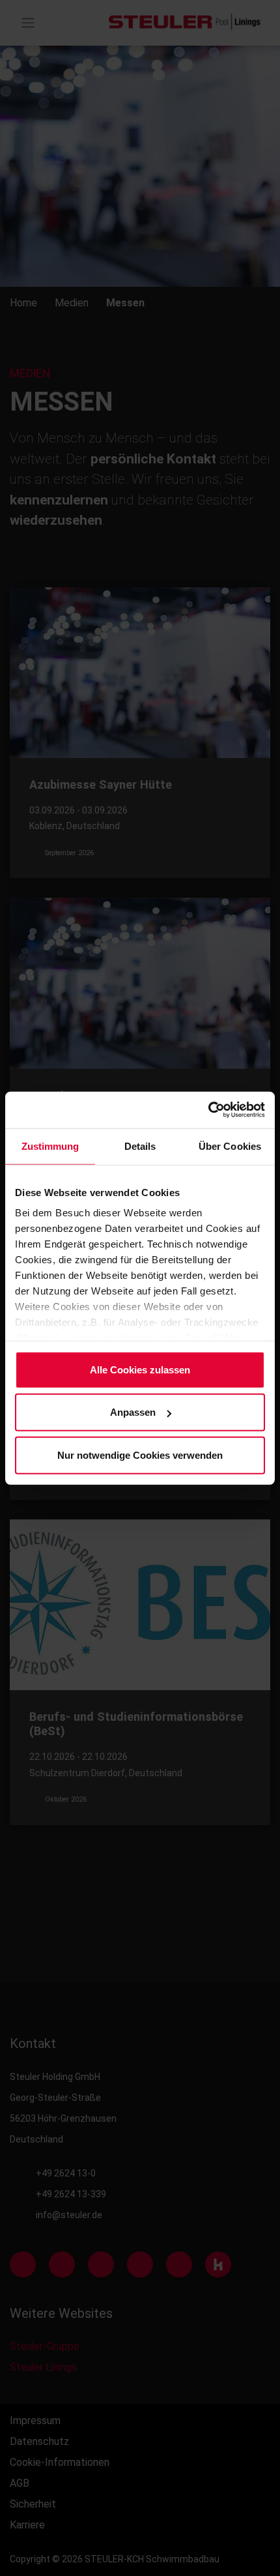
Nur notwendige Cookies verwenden (140, 1455)
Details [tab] (140, 1146)
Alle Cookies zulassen (140, 1369)
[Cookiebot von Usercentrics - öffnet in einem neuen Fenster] (208, 1110)
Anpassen (133, 1412)
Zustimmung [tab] (50, 1146)
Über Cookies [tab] (230, 1146)
